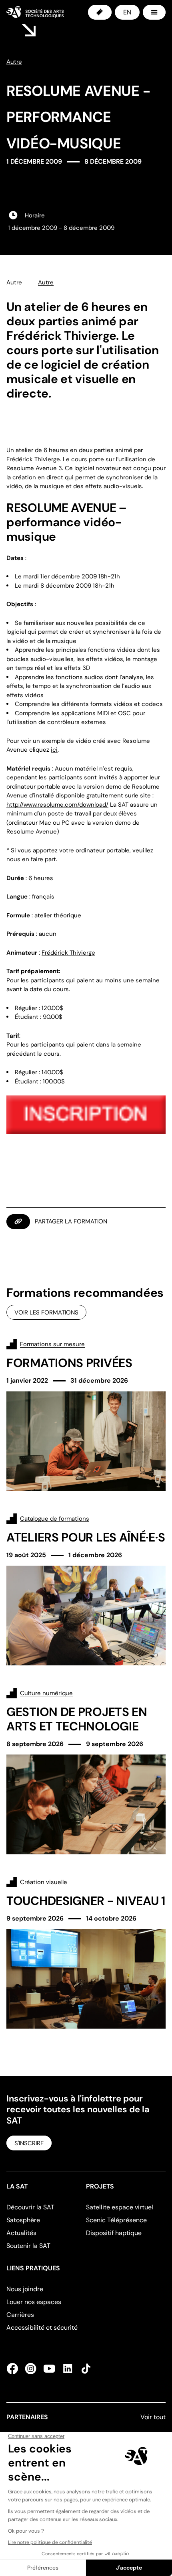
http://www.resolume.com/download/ (57, 805)
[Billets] (100, 12)
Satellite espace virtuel (120, 2207)
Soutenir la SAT (28, 2246)
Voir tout (153, 2417)
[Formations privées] (86, 1415)
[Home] (35, 12)
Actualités (21, 2233)
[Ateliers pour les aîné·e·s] (86, 1589)
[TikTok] (84, 2369)
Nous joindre (25, 2289)
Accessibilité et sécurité (42, 2328)
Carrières (20, 2315)
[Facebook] (14, 2369)
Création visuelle (44, 1882)
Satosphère (23, 2220)
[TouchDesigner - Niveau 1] (86, 1953)
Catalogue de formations (55, 1519)
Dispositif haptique (114, 2233)
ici (54, 750)
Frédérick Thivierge (68, 953)
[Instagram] (31, 2369)
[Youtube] (49, 2369)
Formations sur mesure (52, 1344)
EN (127, 12)
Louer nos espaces (34, 2302)
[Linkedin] (68, 2369)
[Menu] (154, 12)
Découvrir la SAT (30, 2207)
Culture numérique (46, 1693)
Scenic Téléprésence (116, 2220)
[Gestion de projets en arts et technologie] (86, 1771)
